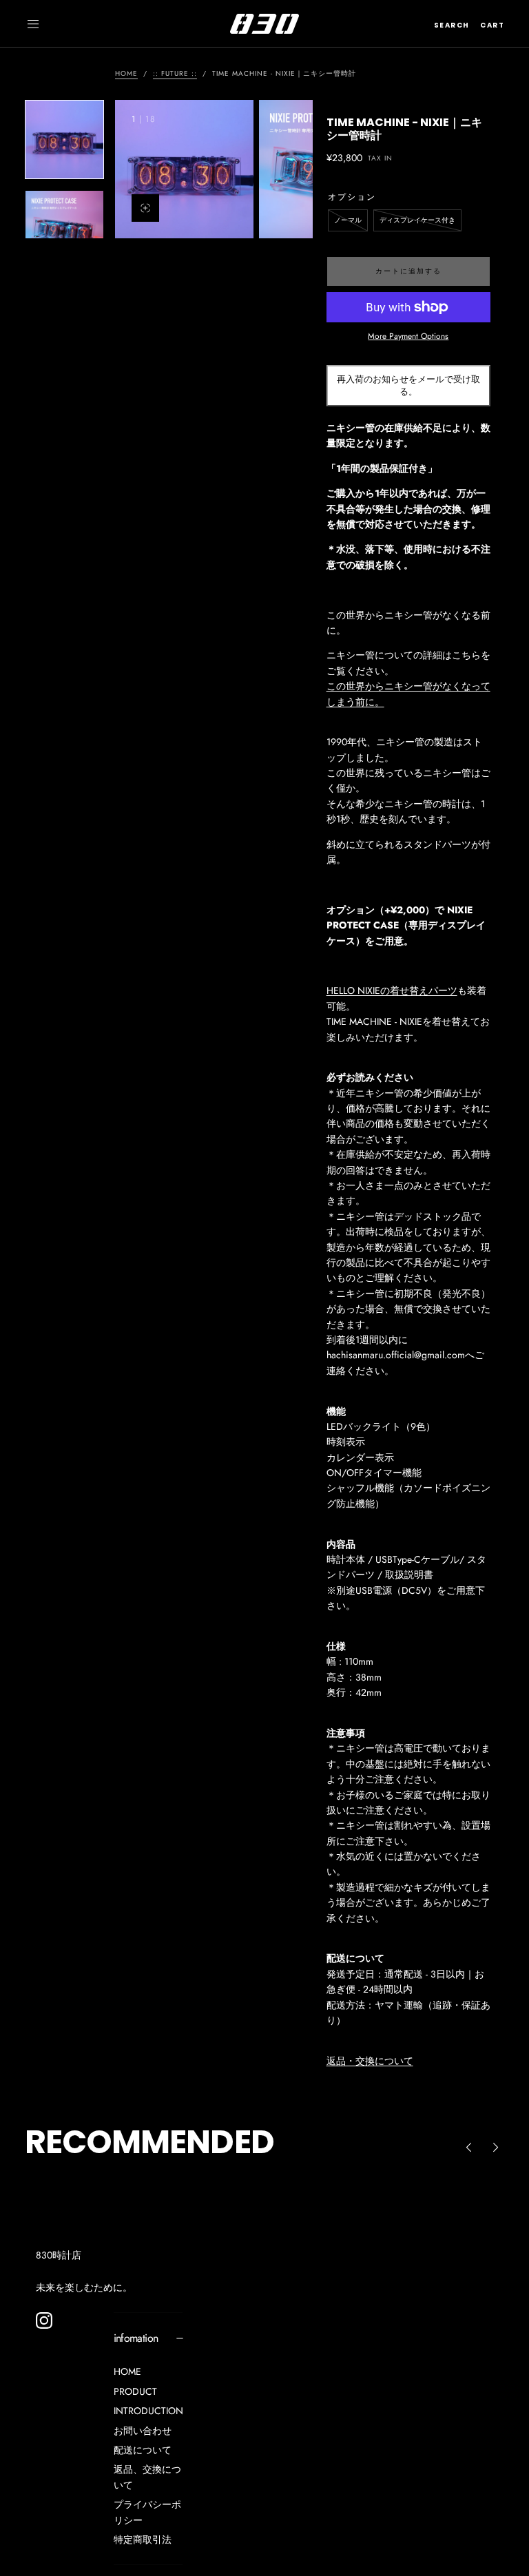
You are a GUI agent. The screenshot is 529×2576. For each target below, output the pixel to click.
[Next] (496, 2148)
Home (126, 73)
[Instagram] (44, 2320)
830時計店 (59, 2255)
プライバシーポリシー (147, 2512)
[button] (33, 24)
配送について (143, 2450)
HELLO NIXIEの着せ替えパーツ (392, 990)
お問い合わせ (143, 2431)
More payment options (408, 336)
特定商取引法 (143, 2539)
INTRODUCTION (148, 2411)
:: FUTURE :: (175, 73)
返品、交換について (147, 2477)
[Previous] (468, 2148)
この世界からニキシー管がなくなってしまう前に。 (408, 694)
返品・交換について (370, 2061)
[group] (184, 169)
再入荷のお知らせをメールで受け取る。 (408, 385)
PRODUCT (135, 2391)
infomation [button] (136, 2338)
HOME (127, 2371)
